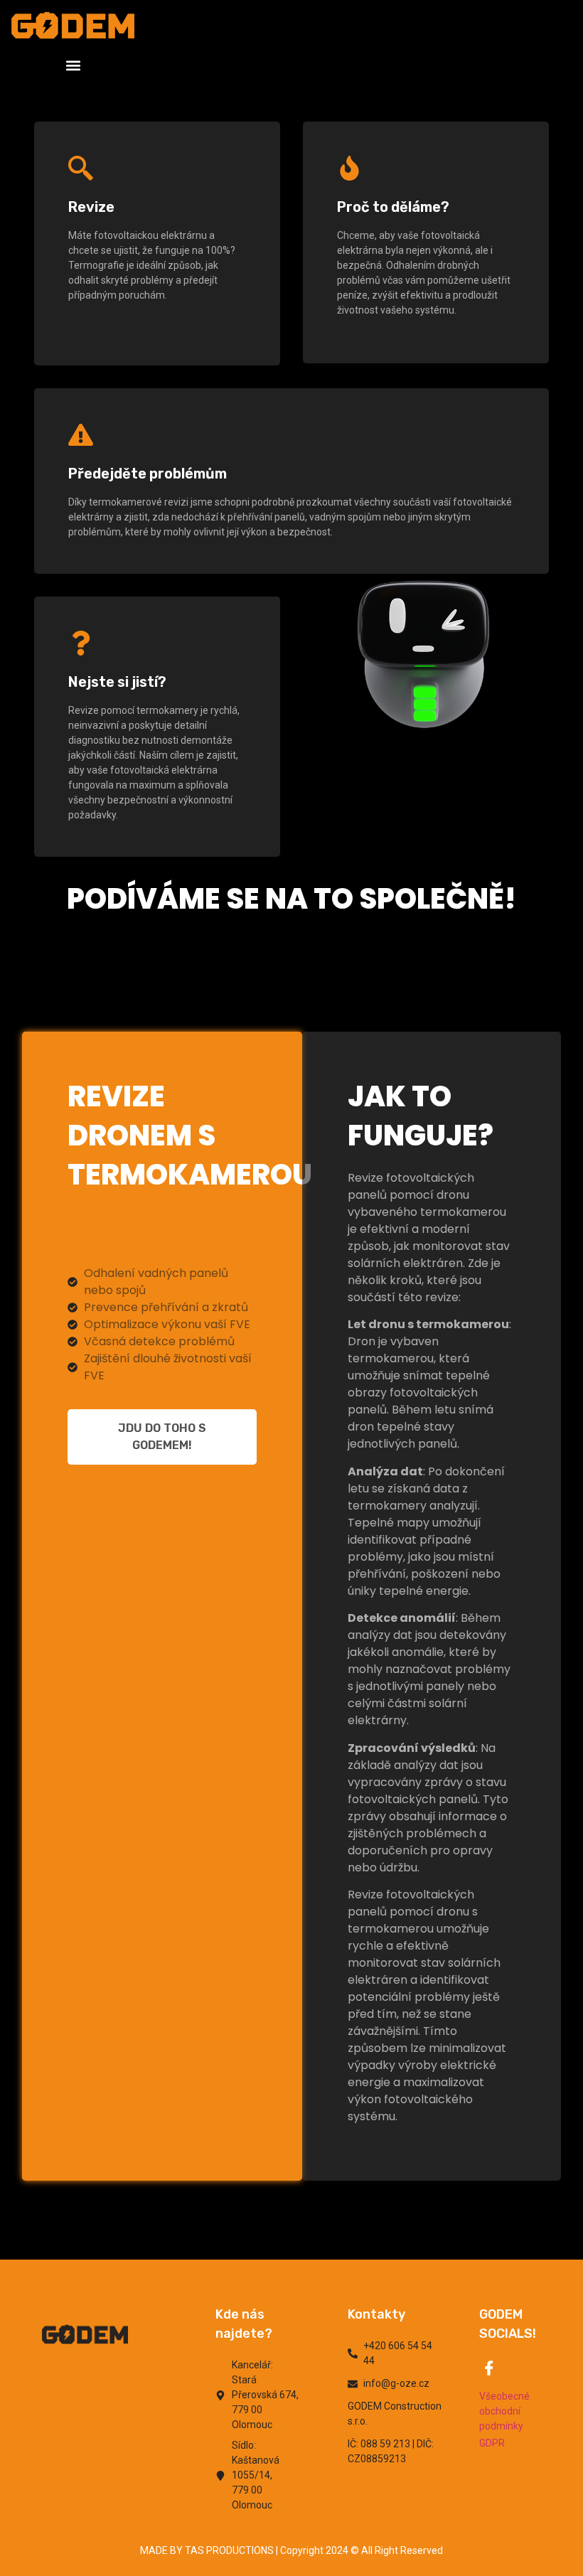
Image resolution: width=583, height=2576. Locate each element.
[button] (73, 65)
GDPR (492, 2443)
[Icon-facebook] (489, 2368)
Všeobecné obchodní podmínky (504, 2411)
